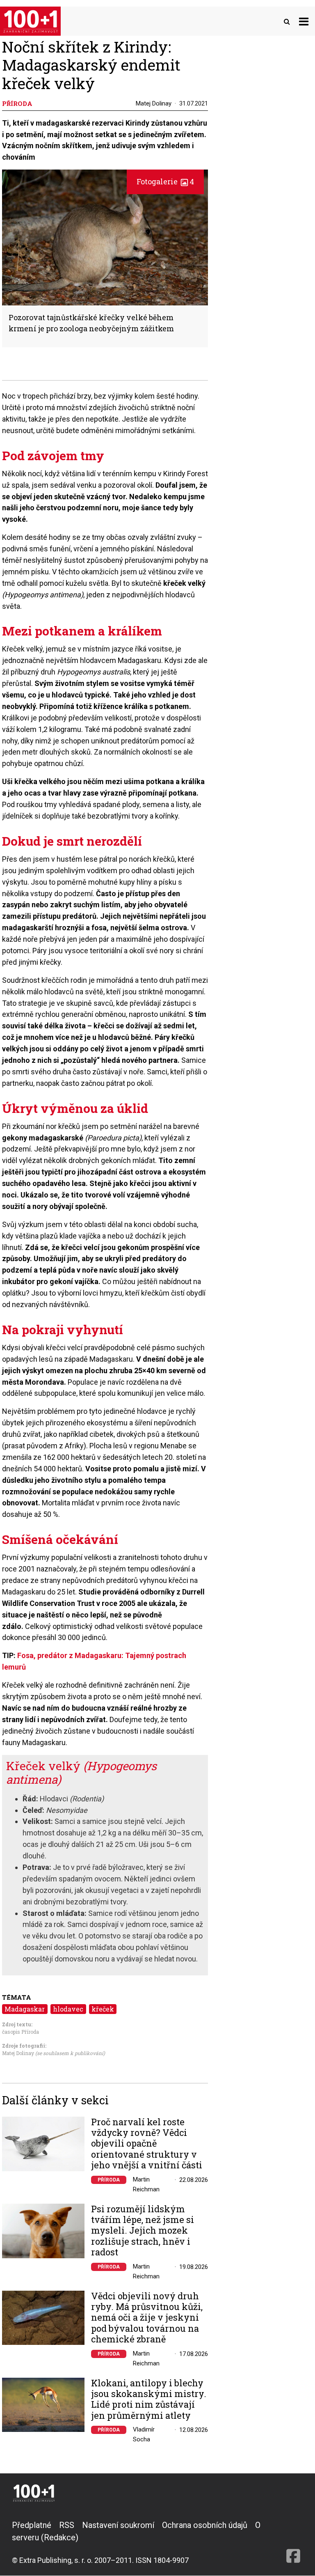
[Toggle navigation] (304, 21)
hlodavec (68, 2009)
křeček (103, 2009)
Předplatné (32, 2525)
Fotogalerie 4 (165, 181)
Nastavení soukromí (118, 2525)
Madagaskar (25, 2009)
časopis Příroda (21, 2032)
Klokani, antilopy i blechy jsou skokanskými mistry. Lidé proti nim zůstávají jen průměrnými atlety (149, 2399)
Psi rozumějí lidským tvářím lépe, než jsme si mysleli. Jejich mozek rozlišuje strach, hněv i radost (143, 2231)
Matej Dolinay (154, 103)
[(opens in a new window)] (293, 2542)
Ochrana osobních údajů (205, 2525)
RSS (67, 2525)
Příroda (109, 2180)
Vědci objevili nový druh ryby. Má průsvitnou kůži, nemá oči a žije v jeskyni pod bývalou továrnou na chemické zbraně (147, 2318)
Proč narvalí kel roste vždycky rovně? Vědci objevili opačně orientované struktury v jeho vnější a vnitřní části (147, 2144)
